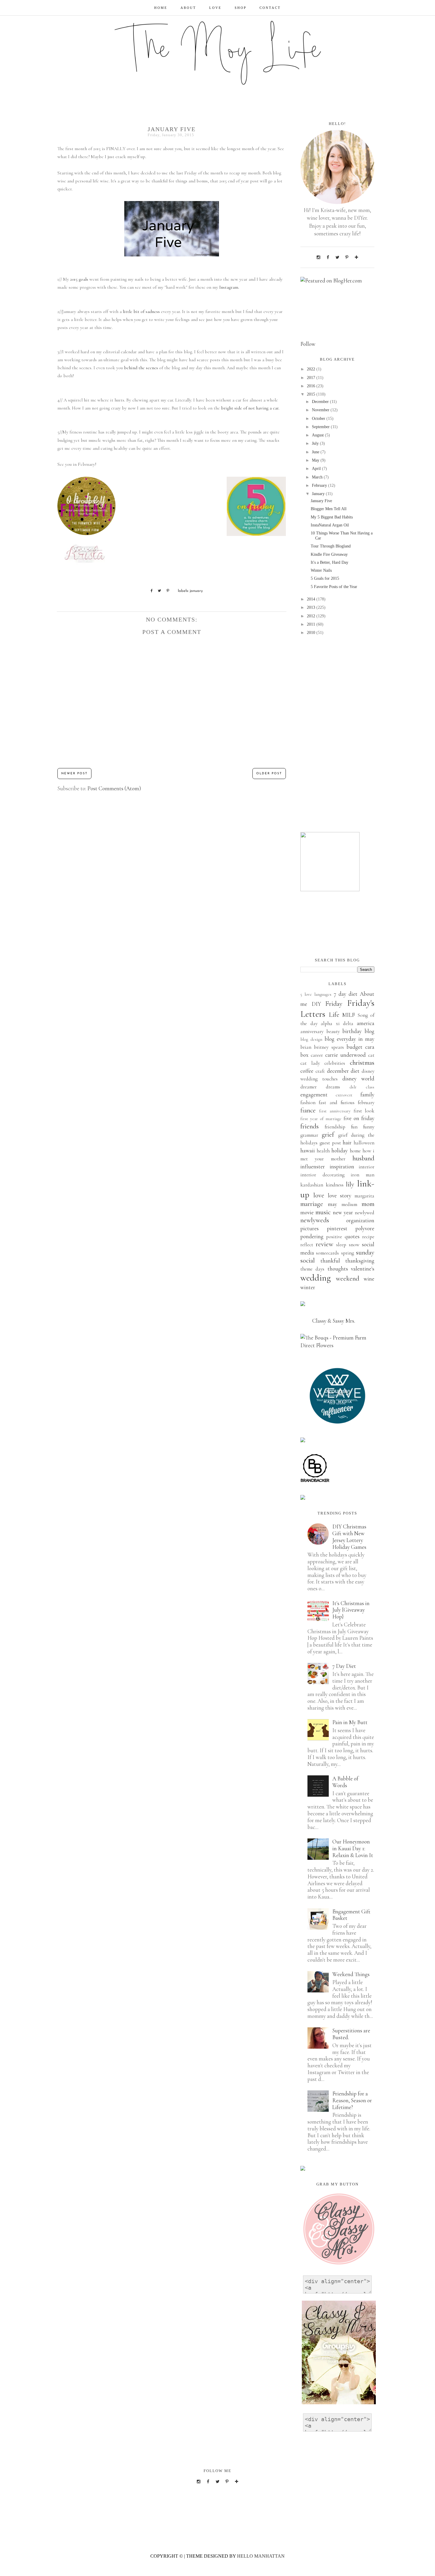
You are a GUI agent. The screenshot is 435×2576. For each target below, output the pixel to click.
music (323, 1212)
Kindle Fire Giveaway (329, 554)
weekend (348, 1279)
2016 (312, 386)
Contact (270, 8)
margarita (364, 1196)
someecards (327, 1253)
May (316, 460)
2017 (312, 378)
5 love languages (316, 994)
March (318, 477)
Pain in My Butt (350, 1722)
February (320, 485)
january (196, 591)
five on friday (359, 1118)
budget (355, 1047)
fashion (308, 1102)
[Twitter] (337, 257)
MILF (348, 1015)
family (367, 1095)
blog (369, 1031)
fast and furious (337, 1102)
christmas (362, 1063)
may (332, 1204)
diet (355, 1071)
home (355, 1151)
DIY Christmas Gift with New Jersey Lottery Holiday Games (349, 1537)
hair (347, 1142)
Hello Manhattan (261, 2556)
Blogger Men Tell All (329, 509)
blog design (311, 1039)
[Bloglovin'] (356, 257)
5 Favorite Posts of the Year (334, 587)
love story (340, 1195)
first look (364, 1111)
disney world (358, 1079)
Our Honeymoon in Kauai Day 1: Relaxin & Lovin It (353, 1848)
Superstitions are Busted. (351, 2034)
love (319, 1195)
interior (366, 1167)
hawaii (308, 1150)
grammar (309, 1135)
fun (354, 1127)
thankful (330, 1261)
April (317, 469)
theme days (312, 1269)
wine (369, 1279)
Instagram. (229, 287)
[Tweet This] (157, 591)
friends (310, 1126)
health (323, 1151)
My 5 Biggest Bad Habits (332, 517)
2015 (312, 394)
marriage (312, 1204)
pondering (312, 1236)
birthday (352, 1031)
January (319, 494)
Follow (308, 344)
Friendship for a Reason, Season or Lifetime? (352, 2100)
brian (306, 1047)
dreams (333, 1087)
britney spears (329, 1047)
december (338, 1071)
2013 (312, 607)
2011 (312, 624)
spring (348, 1253)
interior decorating (322, 1175)
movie (307, 1212)
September (321, 427)
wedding (316, 1278)
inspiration (342, 1166)
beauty (333, 1031)
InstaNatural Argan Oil (330, 525)
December (321, 402)
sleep (341, 1245)
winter (308, 1287)
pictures (310, 1228)
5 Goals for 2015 (325, 578)
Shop (241, 8)
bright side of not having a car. (250, 408)
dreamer (308, 1087)
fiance (308, 1110)
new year (343, 1212)
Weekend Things (351, 1974)
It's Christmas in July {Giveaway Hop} (351, 1610)
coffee (307, 1071)
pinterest (337, 1228)
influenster (313, 1166)
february (366, 1102)
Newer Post (74, 774)
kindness (335, 1185)
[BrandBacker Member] (315, 1481)
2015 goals (79, 279)
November (321, 410)
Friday (334, 1004)
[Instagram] (318, 257)
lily (350, 1184)
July (316, 443)
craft (320, 1071)
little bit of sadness (141, 311)
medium (349, 1204)
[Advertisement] (337, 734)
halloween (364, 1143)
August (318, 435)
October (319, 419)
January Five (321, 501)
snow (354, 1245)
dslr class (362, 1087)
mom (368, 1204)
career (317, 1055)
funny (369, 1127)
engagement (314, 1095)
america (366, 1023)
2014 (312, 599)
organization (360, 1220)
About (188, 8)
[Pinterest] (347, 257)
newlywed (365, 1213)
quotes (352, 1236)
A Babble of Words (345, 1782)
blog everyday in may (349, 1039)
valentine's (363, 1269)
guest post (330, 1143)
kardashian (312, 1185)
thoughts (338, 1269)
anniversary (312, 1031)
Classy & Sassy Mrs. (334, 1321)
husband (363, 1158)
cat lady (310, 1063)
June (316, 452)
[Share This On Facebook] (149, 591)
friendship (335, 1127)
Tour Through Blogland (331, 546)
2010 (312, 633)
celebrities (335, 1063)
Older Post (269, 774)
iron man (362, 1175)
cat (371, 1055)
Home (161, 8)
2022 (312, 369)
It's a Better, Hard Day (330, 562)
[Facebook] (328, 257)
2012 (312, 616)
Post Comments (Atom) (114, 788)
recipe (368, 1237)
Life (334, 1015)
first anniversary (335, 1111)
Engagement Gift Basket (351, 1915)
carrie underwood (345, 1055)
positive (334, 1237)
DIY (316, 1004)
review (324, 1244)
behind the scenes (141, 368)
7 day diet (346, 994)
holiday (340, 1150)
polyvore (365, 1228)
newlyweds (315, 1220)
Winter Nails (321, 570)
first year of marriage (321, 1119)
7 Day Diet (344, 1666)
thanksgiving (360, 1261)
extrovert (344, 1095)
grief (328, 1135)
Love (215, 8)
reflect (307, 1245)
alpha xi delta (337, 1023)
